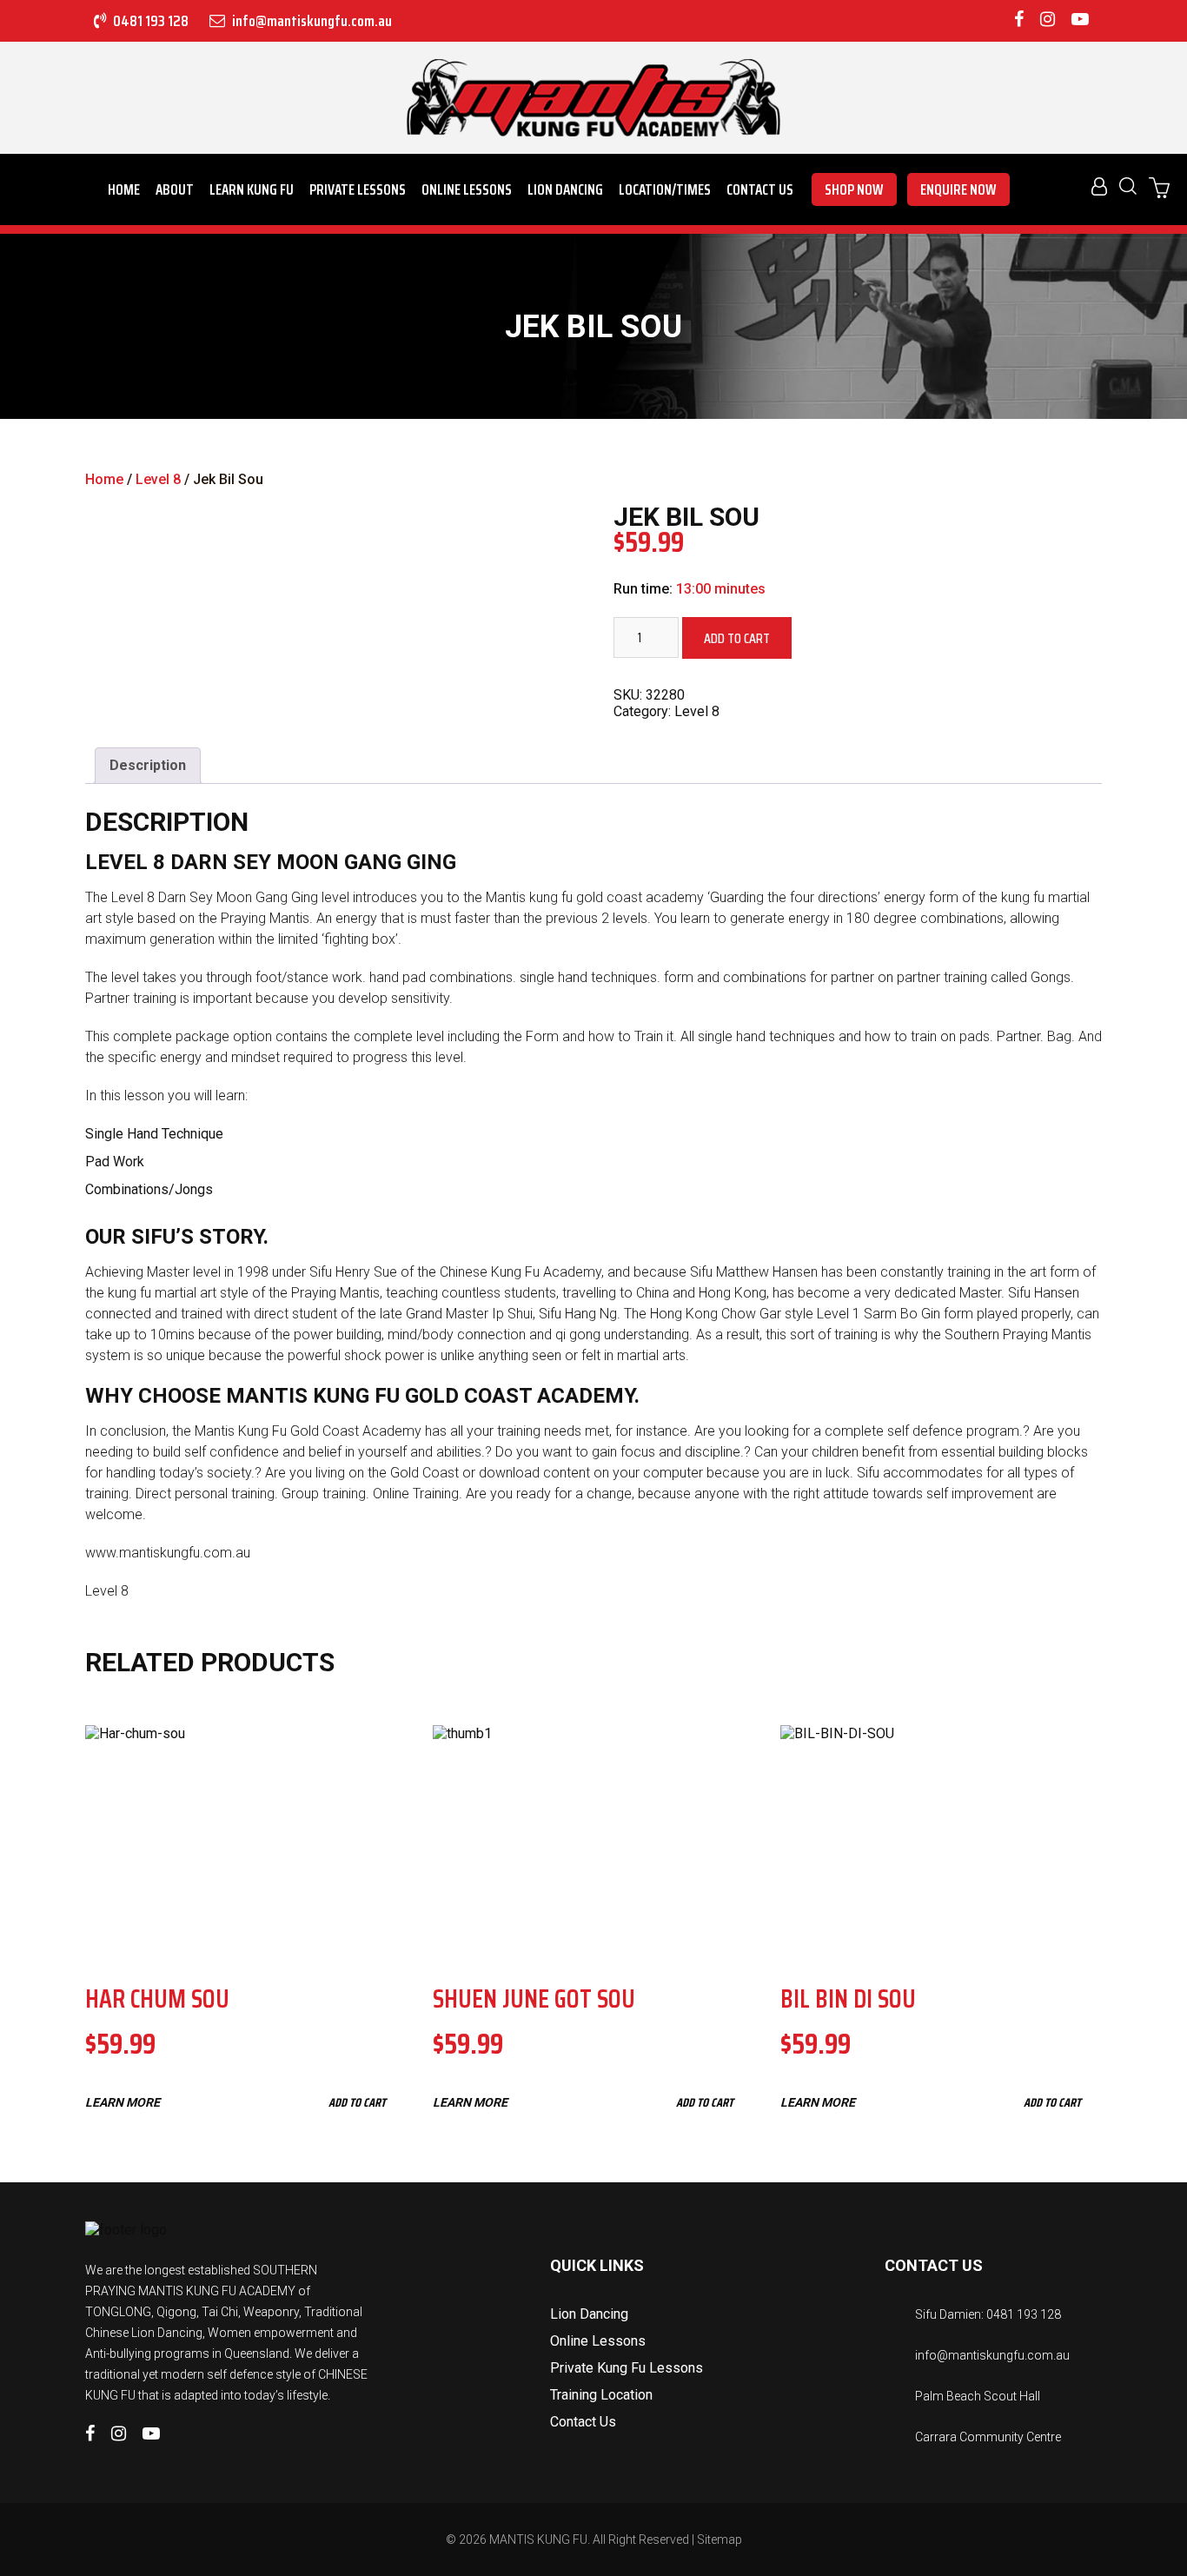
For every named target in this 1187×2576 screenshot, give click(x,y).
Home (124, 189)
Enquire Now (958, 189)
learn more (123, 2102)
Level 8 (158, 479)
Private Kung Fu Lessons (627, 2368)
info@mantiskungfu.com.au (311, 21)
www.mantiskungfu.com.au (168, 1553)
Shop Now (854, 189)
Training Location (601, 2395)
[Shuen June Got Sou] (593, 1843)
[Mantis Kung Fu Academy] (593, 98)
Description (148, 765)
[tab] (148, 766)
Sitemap (719, 2539)
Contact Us (760, 189)
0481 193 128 (149, 21)
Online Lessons (467, 189)
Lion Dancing (565, 189)
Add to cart (737, 638)
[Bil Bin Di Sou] (941, 1843)
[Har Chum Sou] (246, 1843)
